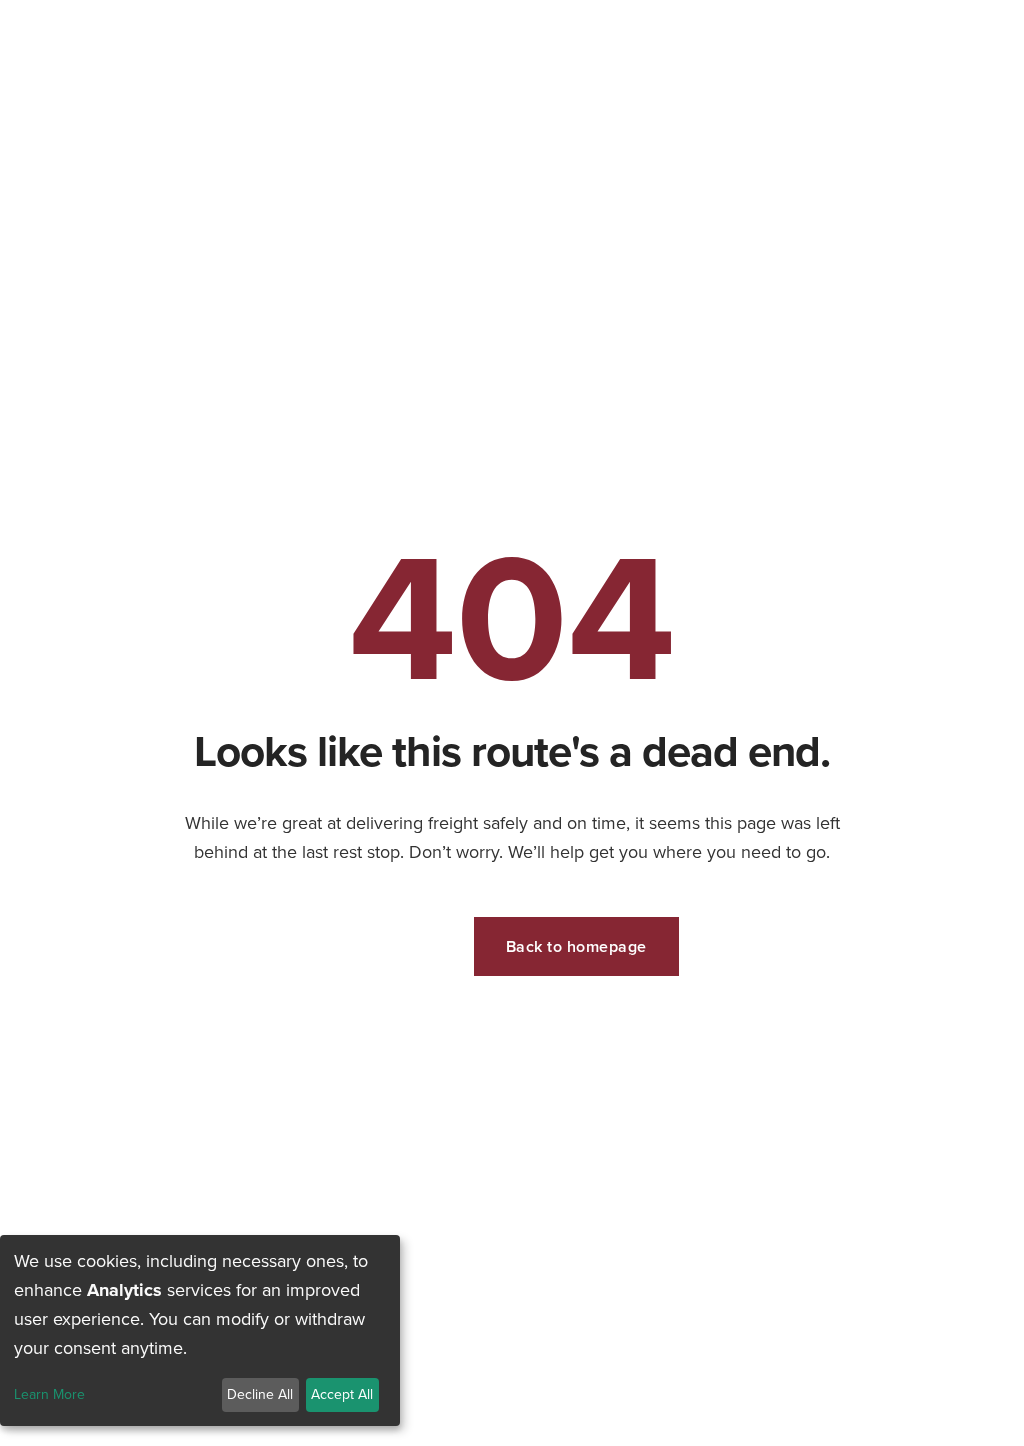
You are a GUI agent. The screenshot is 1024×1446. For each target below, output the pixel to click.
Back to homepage (576, 946)
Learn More (49, 1395)
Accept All (342, 1394)
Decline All (260, 1394)
